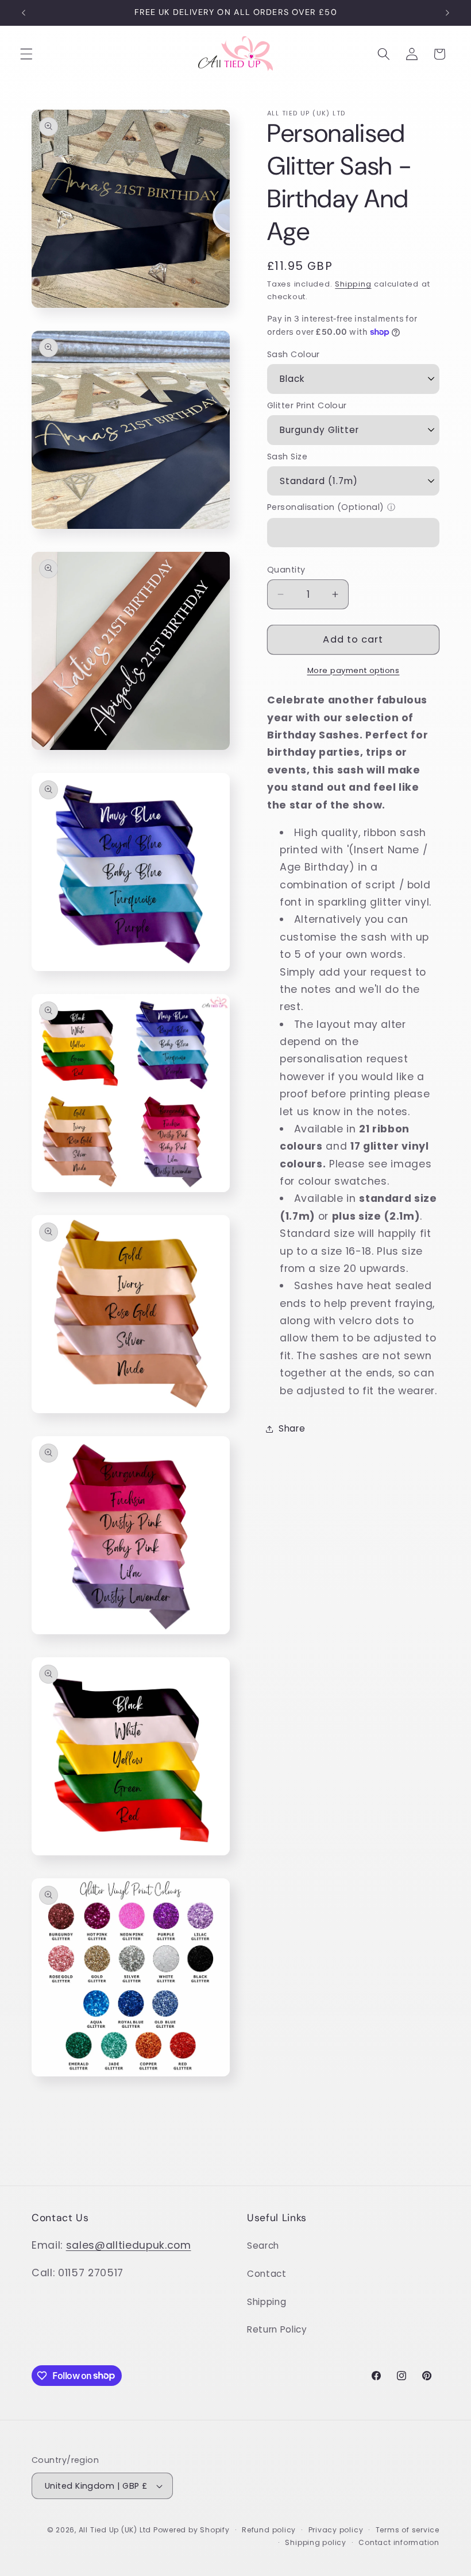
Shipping (353, 284)
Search (263, 2246)
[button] (26, 54)
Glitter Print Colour (307, 405)
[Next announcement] (447, 13)
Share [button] (292, 1428)
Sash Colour (294, 354)
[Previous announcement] (24, 13)
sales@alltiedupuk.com (129, 2245)
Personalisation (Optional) (325, 507)
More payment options (354, 670)
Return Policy (277, 2329)
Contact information (399, 2542)
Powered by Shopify (192, 2530)
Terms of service (408, 2530)
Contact (267, 2274)
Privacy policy (336, 2530)
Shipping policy (316, 2542)
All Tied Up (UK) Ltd (116, 2530)
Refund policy (269, 2530)
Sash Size (287, 457)
